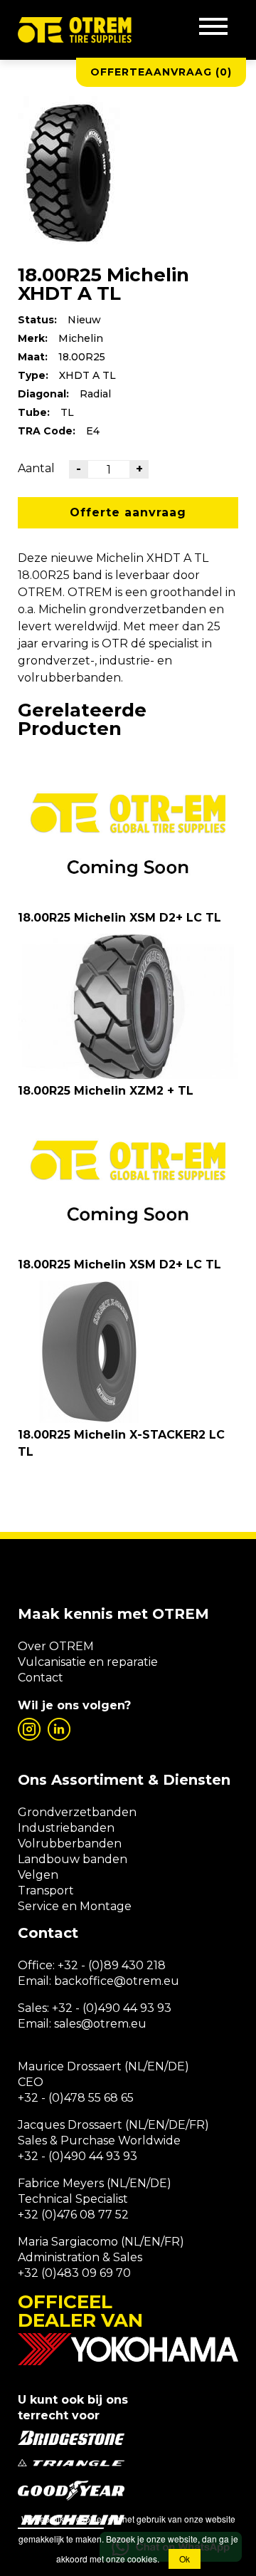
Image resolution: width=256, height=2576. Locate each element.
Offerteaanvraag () (161, 72)
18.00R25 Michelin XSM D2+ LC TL (119, 918)
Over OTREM (56, 1646)
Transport (46, 1891)
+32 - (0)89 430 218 (112, 1965)
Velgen (38, 1875)
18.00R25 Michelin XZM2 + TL (106, 1091)
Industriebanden (66, 1828)
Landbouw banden (73, 1859)
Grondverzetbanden (77, 1812)
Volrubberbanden (70, 1844)
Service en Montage (75, 1906)
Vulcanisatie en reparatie (88, 1662)
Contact (41, 1678)
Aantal (36, 468)
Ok (185, 2559)
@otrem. (139, 1981)
